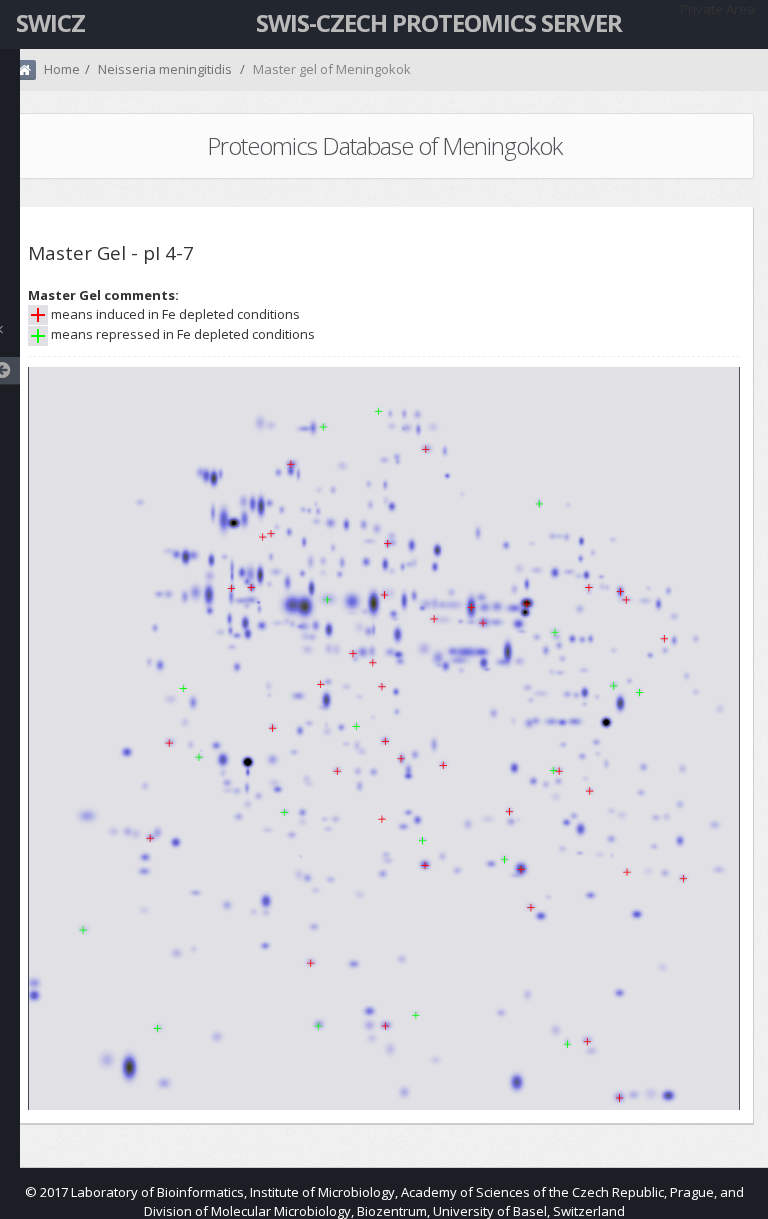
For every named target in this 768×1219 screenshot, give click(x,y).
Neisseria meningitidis (165, 69)
